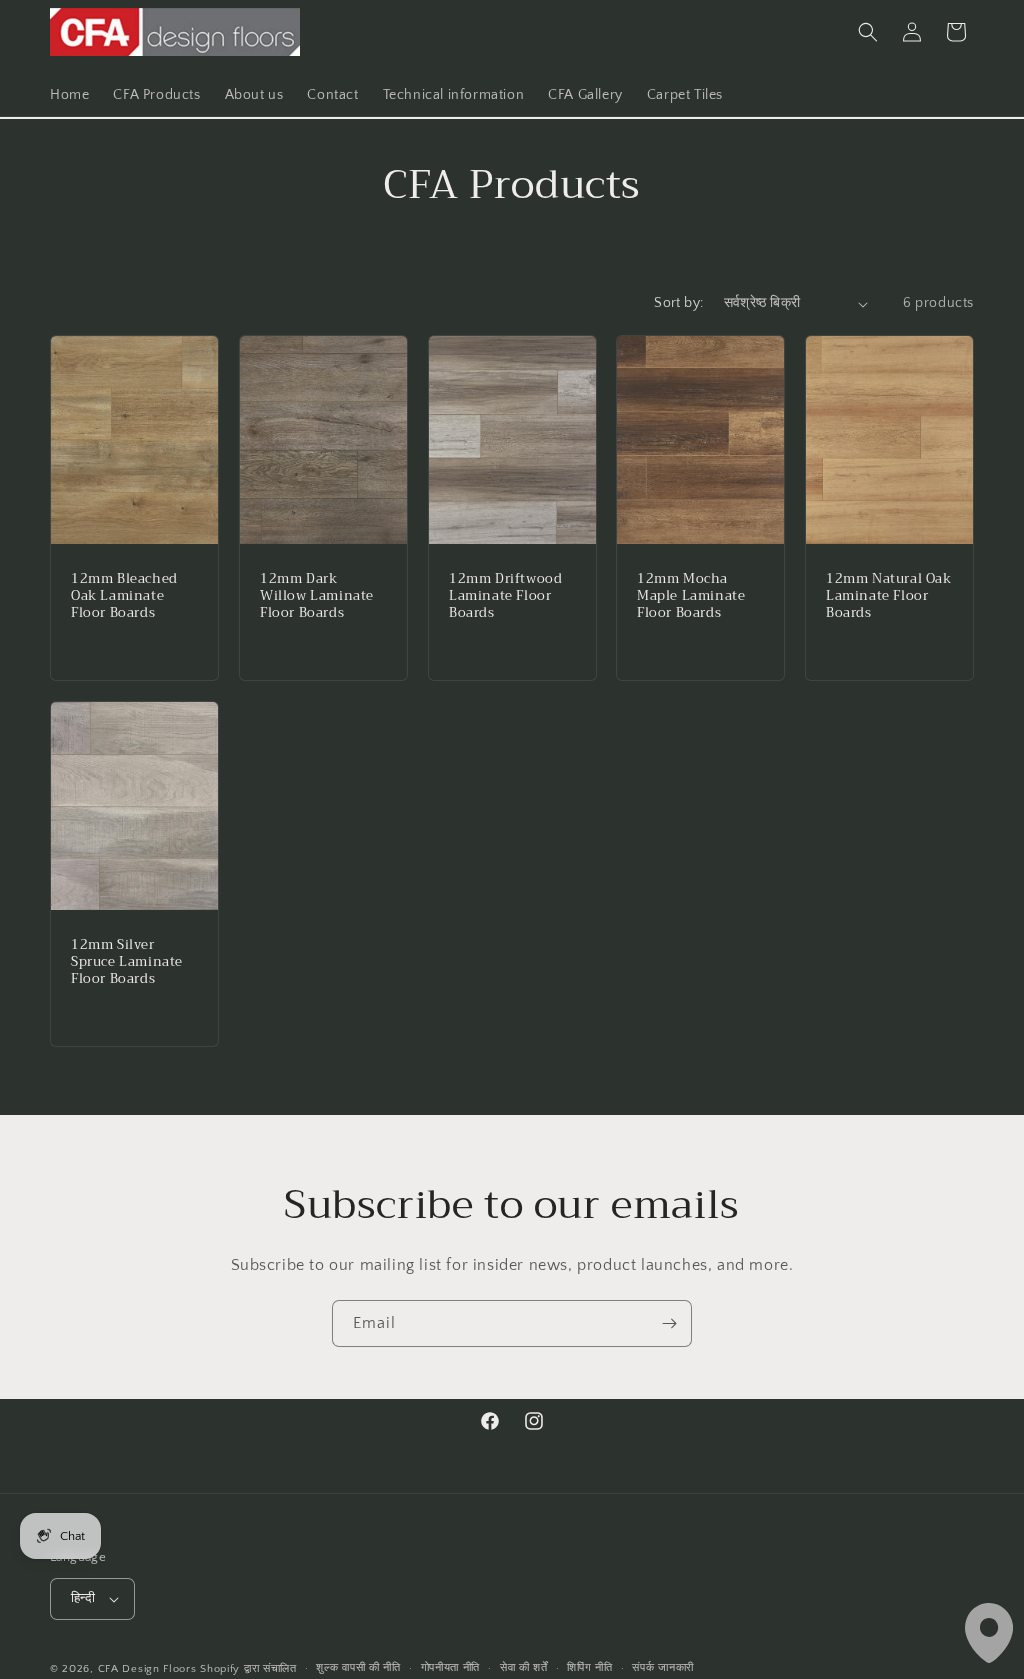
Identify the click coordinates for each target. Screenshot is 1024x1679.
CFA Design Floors (147, 1669)
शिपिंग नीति (589, 1668)
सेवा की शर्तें (524, 1668)
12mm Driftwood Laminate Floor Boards (505, 596)
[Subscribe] (669, 1323)
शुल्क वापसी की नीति (358, 1668)
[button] (868, 32)
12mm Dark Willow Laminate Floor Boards (317, 596)
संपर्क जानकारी (663, 1668)
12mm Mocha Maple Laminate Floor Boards (691, 596)
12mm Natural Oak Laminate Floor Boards (889, 596)
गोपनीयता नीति (451, 1668)
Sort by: (678, 303)
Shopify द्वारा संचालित (248, 1669)
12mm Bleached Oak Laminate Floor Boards (124, 596)
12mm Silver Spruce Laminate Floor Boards (127, 963)
